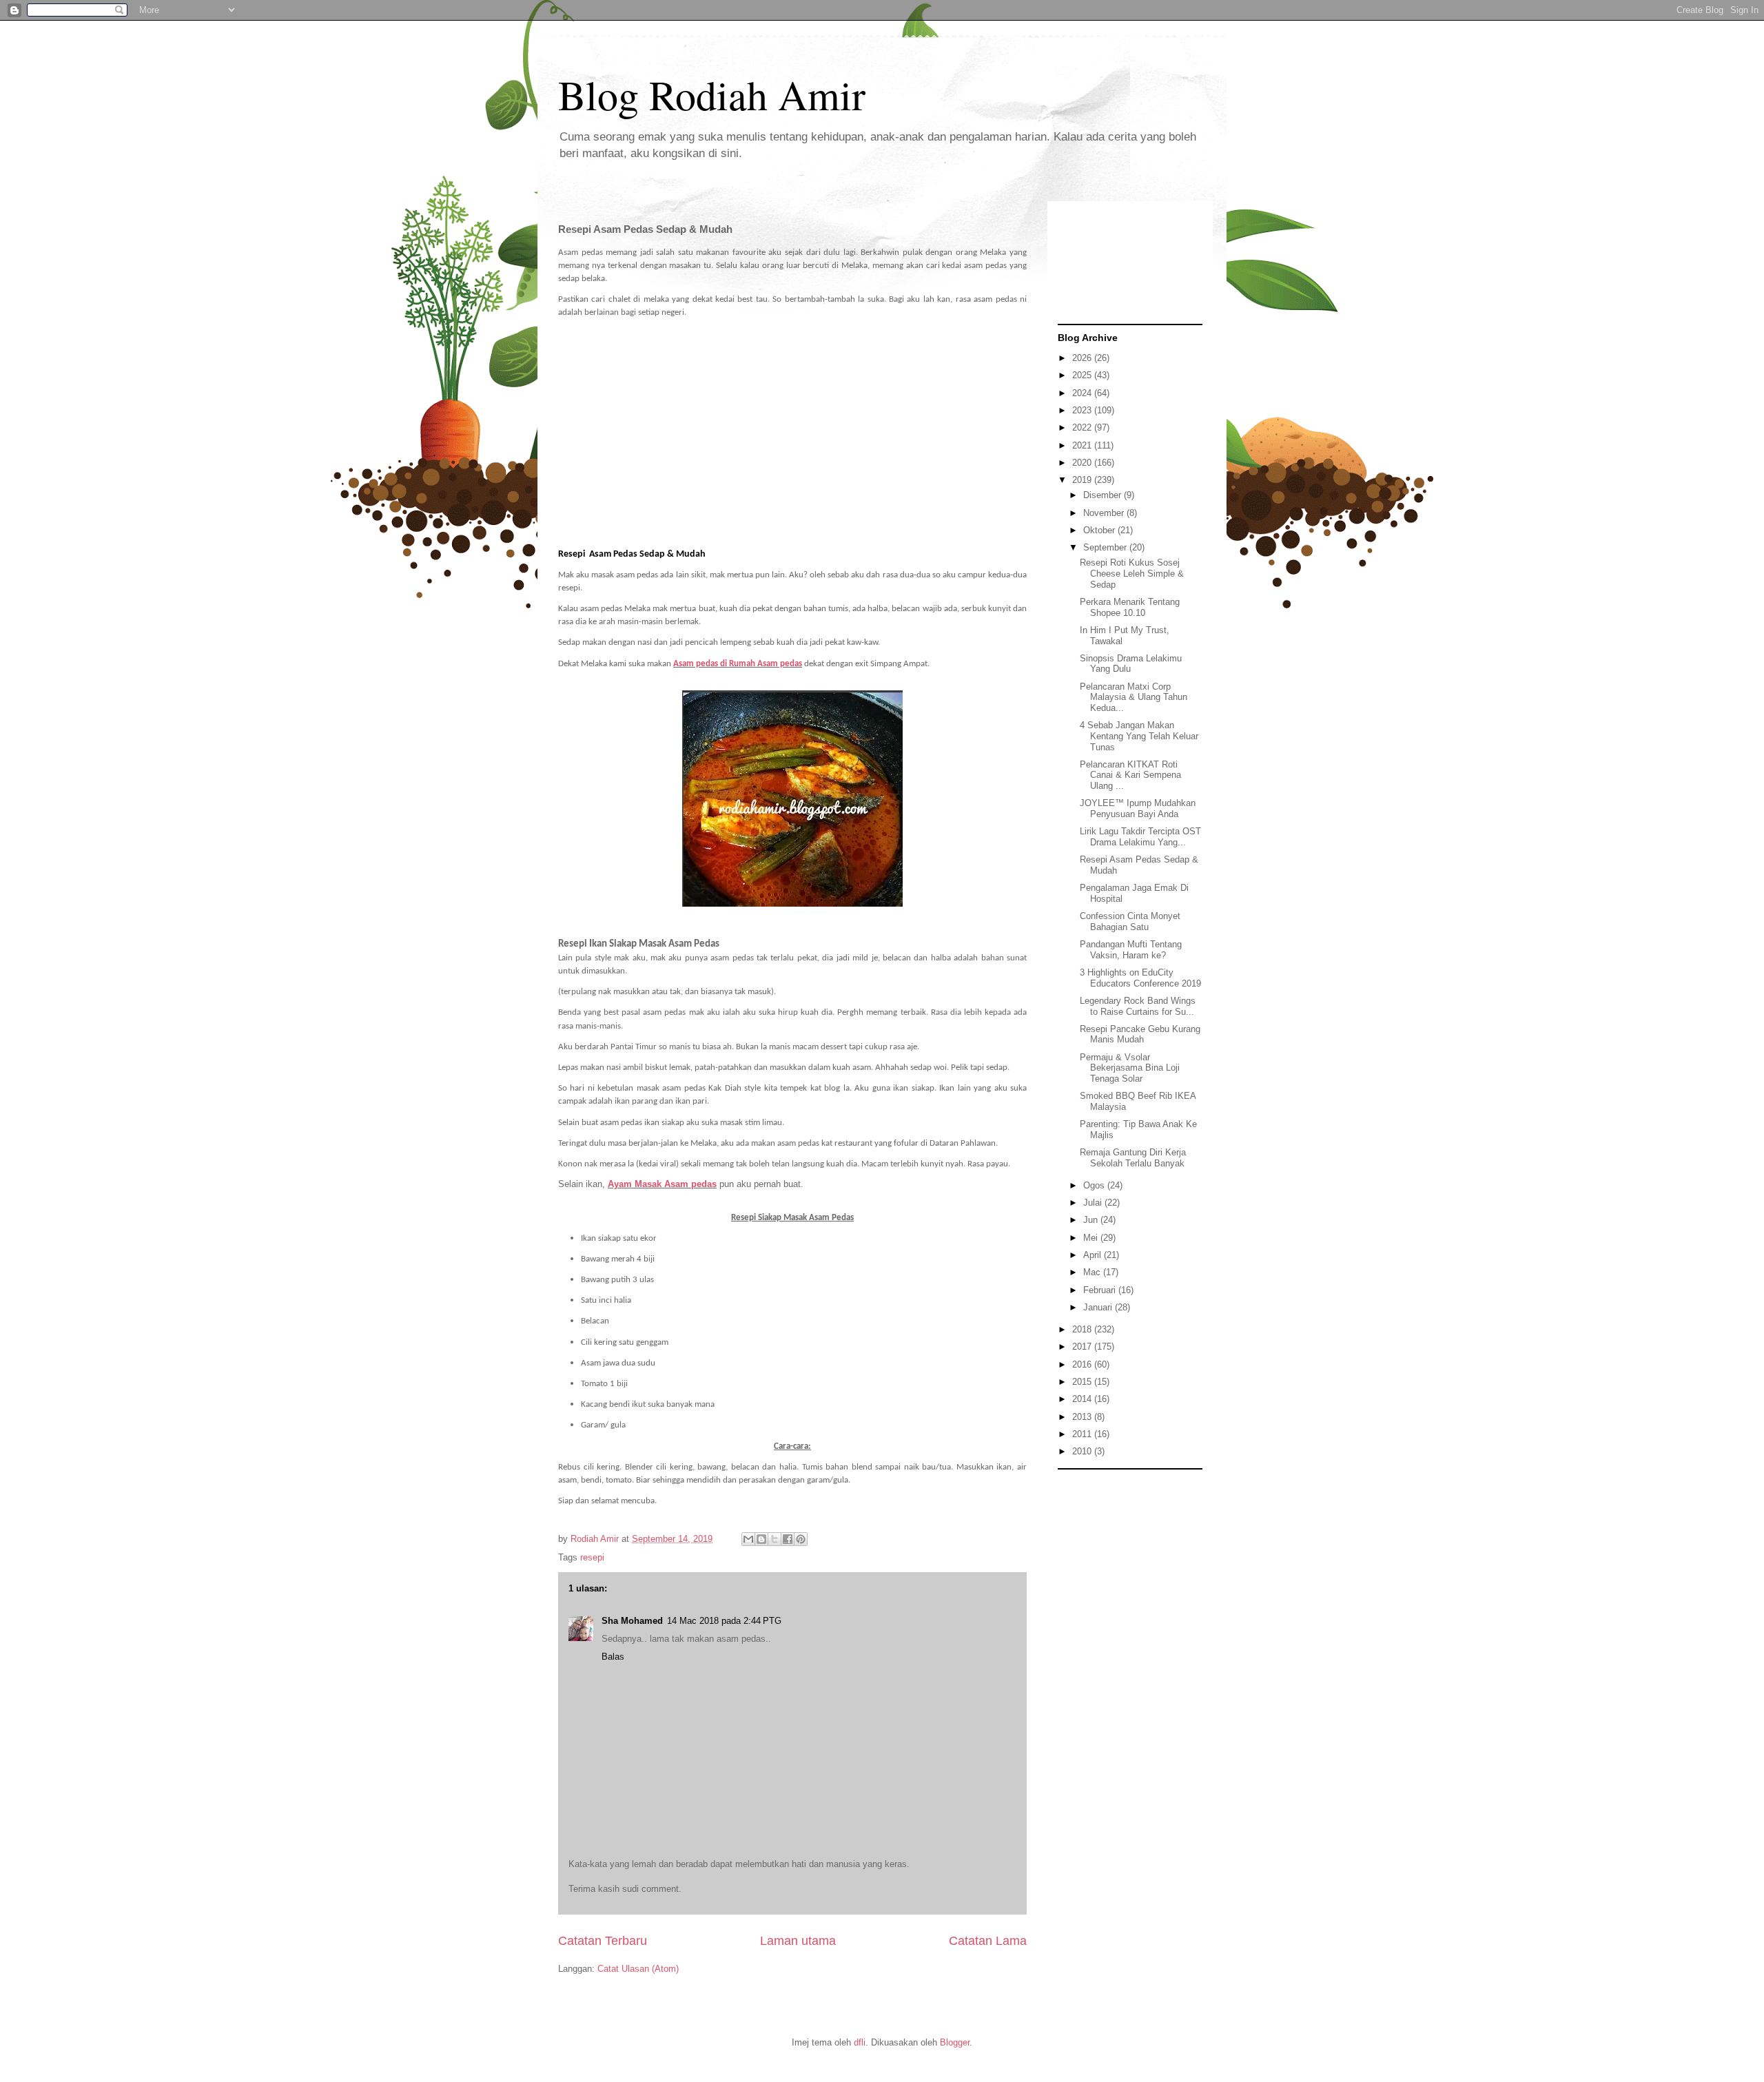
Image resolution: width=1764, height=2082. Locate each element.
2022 (1083, 427)
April (1094, 1255)
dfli (860, 2042)
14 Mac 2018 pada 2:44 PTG (724, 1621)
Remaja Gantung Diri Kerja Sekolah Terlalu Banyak (1133, 1158)
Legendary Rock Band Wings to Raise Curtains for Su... (1138, 1006)
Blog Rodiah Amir (712, 94)
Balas (613, 1657)
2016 (1083, 1364)
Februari (1101, 1290)
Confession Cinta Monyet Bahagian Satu (1130, 921)
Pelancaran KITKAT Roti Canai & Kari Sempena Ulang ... (1130, 775)
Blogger (955, 2042)
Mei (1092, 1238)
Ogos (1095, 1185)
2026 (1083, 358)
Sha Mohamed (632, 1621)
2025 (1083, 375)
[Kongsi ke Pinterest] (801, 1539)
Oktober (1100, 530)
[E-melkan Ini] (748, 1539)
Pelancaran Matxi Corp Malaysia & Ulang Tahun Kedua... (1134, 697)
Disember (1104, 495)
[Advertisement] (792, 444)
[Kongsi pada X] (775, 1539)
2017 (1083, 1347)
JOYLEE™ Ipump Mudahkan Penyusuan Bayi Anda (1138, 808)
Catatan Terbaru (603, 1941)
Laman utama (798, 1941)
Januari (1099, 1307)
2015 (1083, 1382)
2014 (1083, 1399)
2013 (1083, 1417)
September (1106, 547)
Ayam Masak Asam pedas (662, 1184)
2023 (1083, 410)
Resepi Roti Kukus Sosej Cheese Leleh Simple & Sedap (1132, 573)
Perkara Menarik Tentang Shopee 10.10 (1130, 607)
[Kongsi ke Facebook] (788, 1539)
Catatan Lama (988, 1941)
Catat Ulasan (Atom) (638, 1969)
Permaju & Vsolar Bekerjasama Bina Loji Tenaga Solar (1130, 1068)
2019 (1083, 480)
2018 (1083, 1329)
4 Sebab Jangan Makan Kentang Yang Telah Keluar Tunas (1139, 736)
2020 (1083, 463)
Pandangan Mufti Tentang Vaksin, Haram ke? (1131, 950)
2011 (1083, 1434)
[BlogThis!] (761, 1539)
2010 (1083, 1451)
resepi (592, 1557)
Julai (1094, 1203)
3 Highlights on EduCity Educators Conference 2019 (1140, 978)
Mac (1093, 1272)
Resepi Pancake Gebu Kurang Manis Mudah (1140, 1034)
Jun (1092, 1220)
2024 (1083, 393)
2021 (1083, 445)
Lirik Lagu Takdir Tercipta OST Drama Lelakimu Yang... (1140, 837)
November (1105, 513)
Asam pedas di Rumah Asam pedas (738, 664)
